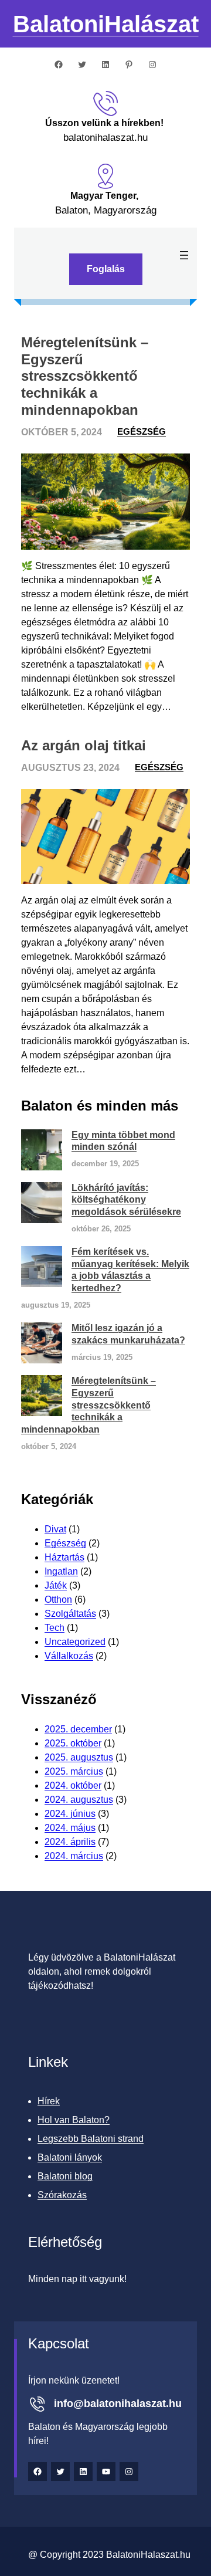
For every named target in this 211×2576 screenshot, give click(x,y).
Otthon (58, 1600)
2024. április (70, 1842)
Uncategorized (75, 1642)
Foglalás (106, 269)
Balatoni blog (65, 2176)
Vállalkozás (69, 1656)
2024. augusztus (79, 1800)
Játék (56, 1585)
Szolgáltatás (70, 1614)
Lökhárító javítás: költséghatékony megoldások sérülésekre (126, 1200)
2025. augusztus (79, 1757)
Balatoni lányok (70, 2157)
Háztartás (64, 1557)
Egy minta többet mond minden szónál (123, 1141)
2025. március (74, 1771)
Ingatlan (61, 1571)
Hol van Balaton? (74, 2120)
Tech (55, 1628)
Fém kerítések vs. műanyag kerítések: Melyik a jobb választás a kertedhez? (130, 1270)
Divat (55, 1529)
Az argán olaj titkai (84, 745)
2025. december (78, 1729)
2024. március (74, 1856)
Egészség (142, 431)
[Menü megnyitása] (184, 255)
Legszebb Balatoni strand (91, 2139)
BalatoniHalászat (106, 24)
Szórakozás (62, 2195)
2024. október (73, 1785)
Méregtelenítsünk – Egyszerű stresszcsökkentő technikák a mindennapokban (85, 376)
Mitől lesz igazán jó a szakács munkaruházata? (128, 1334)
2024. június (70, 1814)
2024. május (70, 1828)
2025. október (73, 1743)
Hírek (49, 2101)
